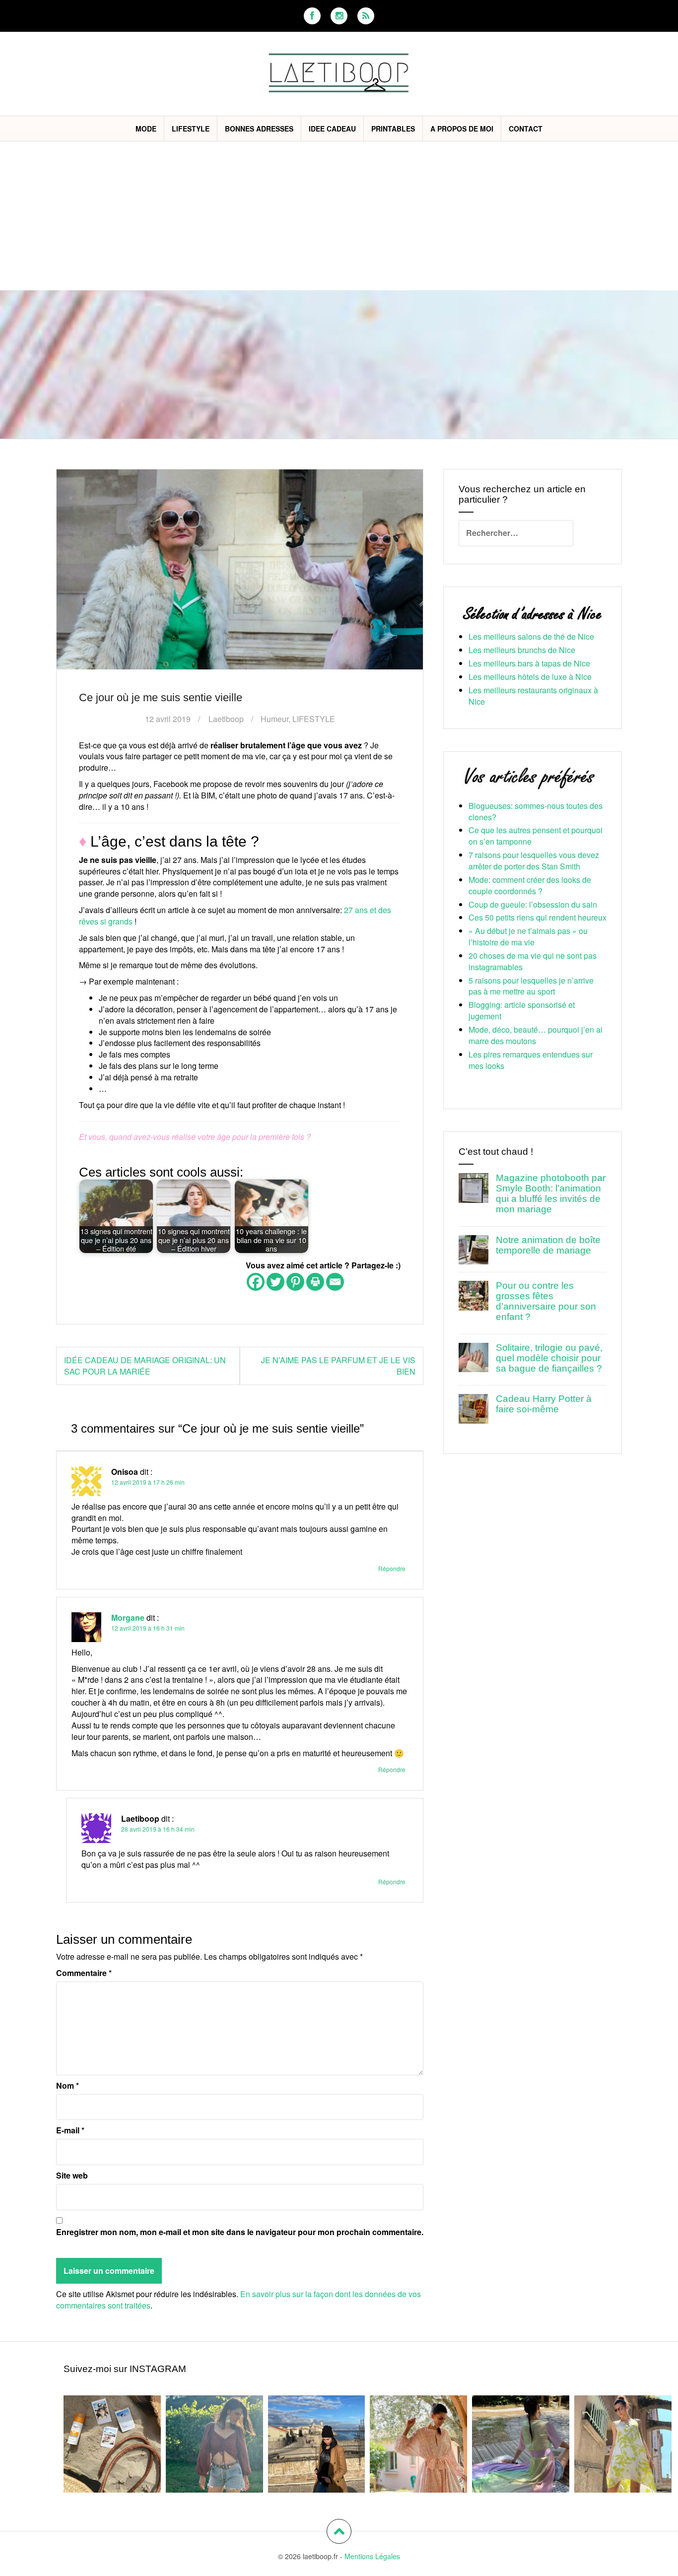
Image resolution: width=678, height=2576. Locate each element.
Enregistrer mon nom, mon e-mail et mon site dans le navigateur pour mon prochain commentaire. (240, 2232)
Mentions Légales (372, 2556)
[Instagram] (339, 16)
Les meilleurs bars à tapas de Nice (529, 663)
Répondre (392, 1568)
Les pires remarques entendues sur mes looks (531, 1060)
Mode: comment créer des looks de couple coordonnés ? (530, 885)
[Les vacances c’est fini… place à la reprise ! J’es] (521, 2444)
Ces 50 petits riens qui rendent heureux (538, 917)
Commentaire (84, 1973)
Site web (72, 2176)
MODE (146, 129)
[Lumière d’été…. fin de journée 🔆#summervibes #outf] (214, 2444)
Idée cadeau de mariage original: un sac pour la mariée (145, 1366)
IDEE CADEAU (332, 129)
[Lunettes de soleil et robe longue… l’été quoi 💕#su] (623, 2444)
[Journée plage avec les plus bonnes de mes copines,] (112, 2444)
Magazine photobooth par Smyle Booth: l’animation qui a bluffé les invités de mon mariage (551, 1193)
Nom (68, 2086)
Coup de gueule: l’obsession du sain (533, 904)
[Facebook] (312, 16)
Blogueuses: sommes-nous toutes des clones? (536, 811)
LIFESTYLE (191, 129)
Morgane (128, 1618)
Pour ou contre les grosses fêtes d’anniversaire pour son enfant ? (546, 1301)
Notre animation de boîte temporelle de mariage (548, 1245)
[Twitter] (275, 1282)
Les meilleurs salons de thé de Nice (531, 636)
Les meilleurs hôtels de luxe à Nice (530, 677)
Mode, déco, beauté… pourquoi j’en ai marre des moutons (536, 1035)
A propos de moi (462, 129)
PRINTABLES (393, 129)
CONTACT (526, 129)
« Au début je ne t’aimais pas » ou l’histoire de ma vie (528, 936)
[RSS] (366, 16)
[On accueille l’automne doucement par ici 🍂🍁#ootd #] (418, 2444)
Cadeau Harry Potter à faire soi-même (544, 1404)
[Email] (335, 1282)
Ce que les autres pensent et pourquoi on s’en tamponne (536, 836)
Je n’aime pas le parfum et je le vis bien (338, 1366)
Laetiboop (226, 719)
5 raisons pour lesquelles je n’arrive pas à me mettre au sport (531, 986)
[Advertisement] (339, 216)
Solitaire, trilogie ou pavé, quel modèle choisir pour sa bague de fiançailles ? (549, 1358)
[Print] (315, 1282)
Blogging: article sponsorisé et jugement (522, 1010)
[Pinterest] (295, 1282)
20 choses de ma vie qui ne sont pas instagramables (533, 961)
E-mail (70, 2130)
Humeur (274, 719)
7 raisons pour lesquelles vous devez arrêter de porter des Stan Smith (534, 860)
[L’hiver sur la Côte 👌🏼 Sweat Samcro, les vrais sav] (317, 2444)
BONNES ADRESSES (259, 129)
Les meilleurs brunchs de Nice (522, 650)
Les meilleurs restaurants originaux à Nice (533, 696)
